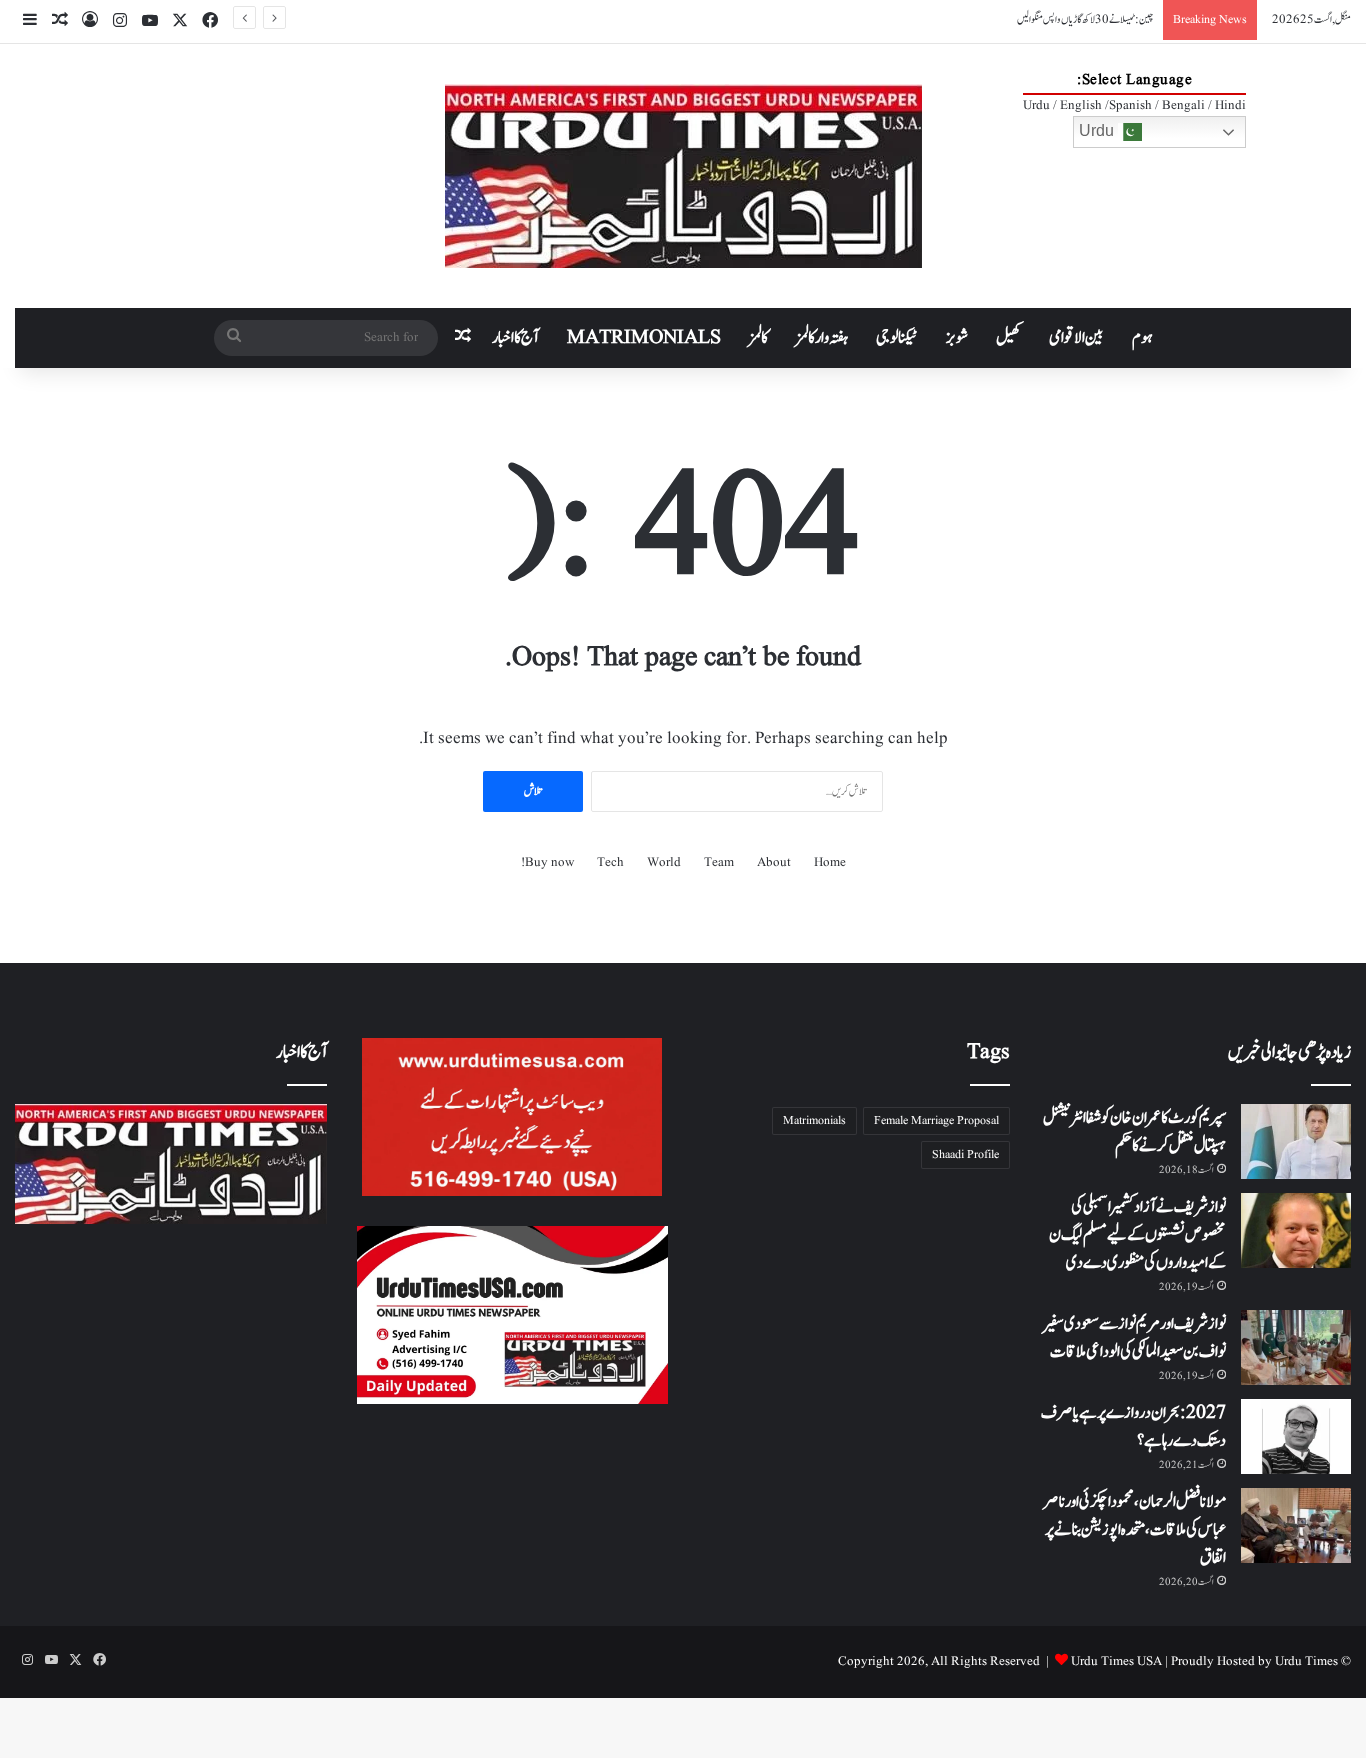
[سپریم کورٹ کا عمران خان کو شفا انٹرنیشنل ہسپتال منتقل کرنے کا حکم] (1296, 1141)
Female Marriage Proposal (936, 1120)
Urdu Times (1306, 1661)
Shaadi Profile (965, 1154)
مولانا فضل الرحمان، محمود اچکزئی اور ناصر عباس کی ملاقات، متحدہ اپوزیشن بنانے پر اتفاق (1134, 1530)
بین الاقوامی (1076, 338)
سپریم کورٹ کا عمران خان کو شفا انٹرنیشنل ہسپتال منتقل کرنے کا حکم (1134, 1132)
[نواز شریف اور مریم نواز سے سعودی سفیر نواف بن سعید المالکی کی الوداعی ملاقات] (1296, 1347)
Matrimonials (814, 1120)
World (664, 862)
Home (830, 862)
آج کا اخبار (515, 338)
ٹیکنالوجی (897, 338)
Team (719, 862)
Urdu (1098, 130)
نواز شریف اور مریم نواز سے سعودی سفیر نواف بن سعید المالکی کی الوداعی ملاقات (1134, 1338)
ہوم (1142, 338)
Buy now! (547, 862)
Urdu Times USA (1116, 1661)
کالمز (758, 338)
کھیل (1008, 338)
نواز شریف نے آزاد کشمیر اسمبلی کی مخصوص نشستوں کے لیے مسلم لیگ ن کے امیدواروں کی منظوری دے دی (1137, 1235)
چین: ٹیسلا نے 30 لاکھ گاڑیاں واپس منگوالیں (1085, 19)
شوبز (957, 338)
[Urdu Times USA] (683, 176)
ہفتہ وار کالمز (822, 338)
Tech (610, 862)
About (774, 862)
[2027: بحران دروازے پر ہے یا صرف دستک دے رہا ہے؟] (1296, 1436)
